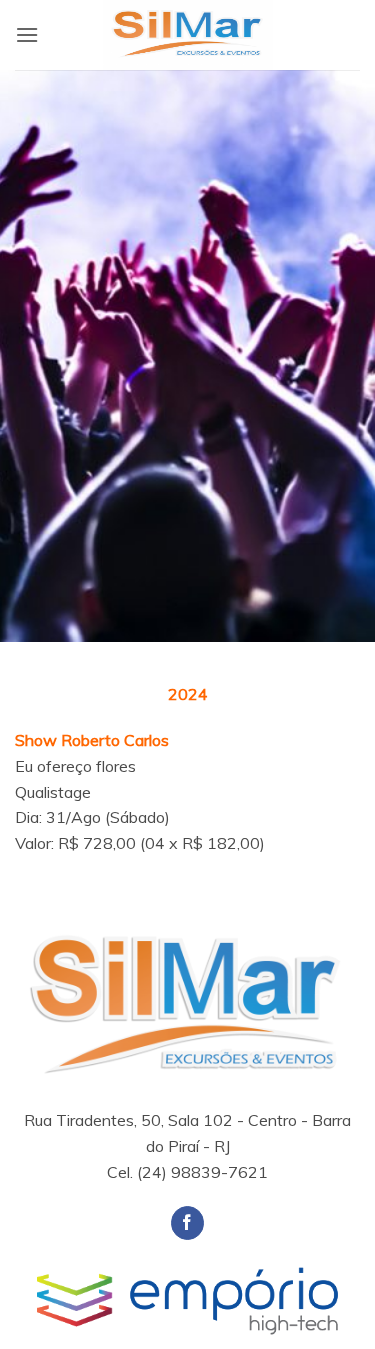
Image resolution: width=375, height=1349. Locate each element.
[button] (27, 34)
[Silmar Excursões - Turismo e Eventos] (188, 35)
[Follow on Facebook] (187, 1223)
